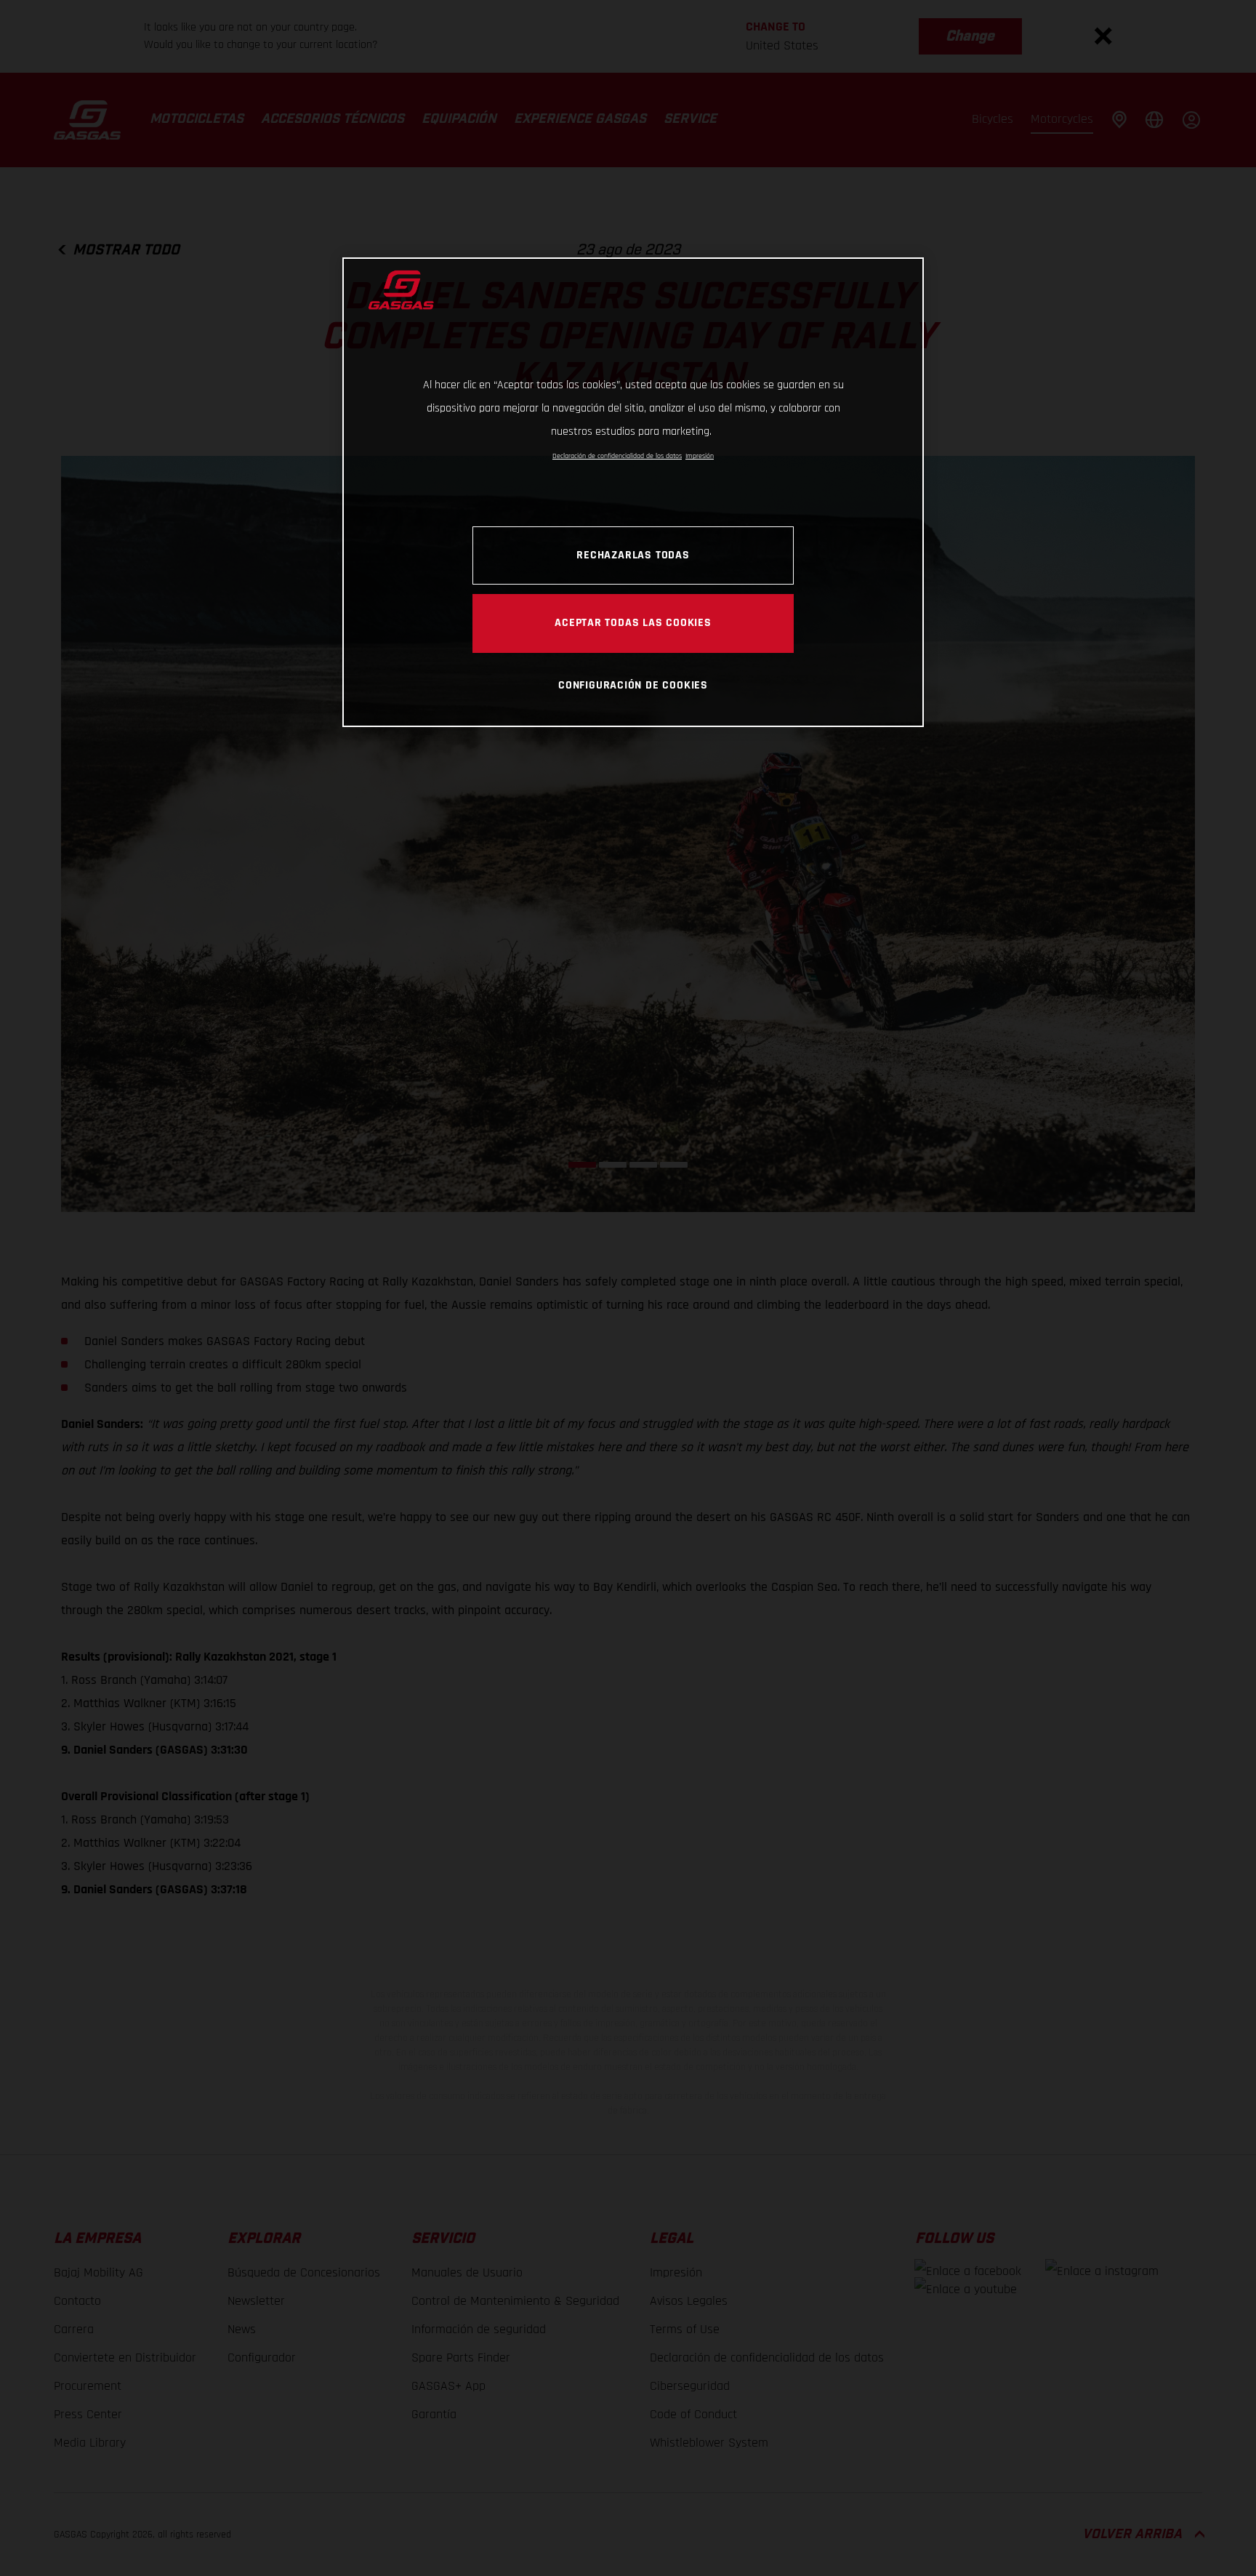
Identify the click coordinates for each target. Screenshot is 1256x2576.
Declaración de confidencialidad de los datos (617, 456)
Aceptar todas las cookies (633, 622)
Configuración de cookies (633, 685)
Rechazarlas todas (633, 555)
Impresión (700, 456)
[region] (633, 492)
